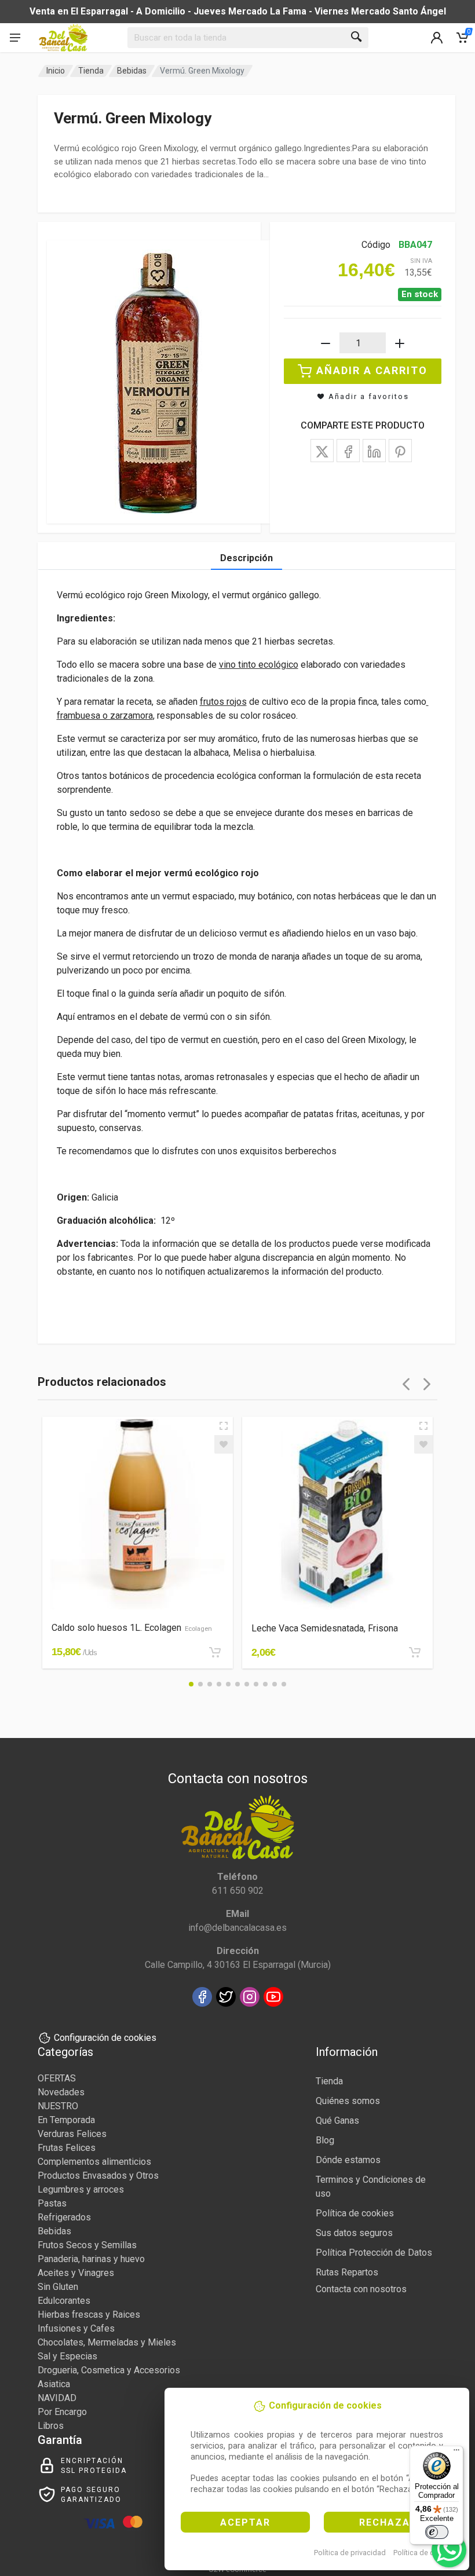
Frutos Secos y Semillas (87, 2245)
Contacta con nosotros (361, 2289)
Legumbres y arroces (81, 2189)
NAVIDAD (57, 2398)
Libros (51, 2426)
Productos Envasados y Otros (98, 2176)
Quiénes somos (348, 2101)
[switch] (437, 2532)
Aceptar (245, 2522)
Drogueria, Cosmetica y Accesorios (109, 2370)
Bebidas (132, 71)
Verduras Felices (72, 2134)
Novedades (61, 2092)
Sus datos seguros (354, 2233)
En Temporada (66, 2120)
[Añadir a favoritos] (224, 1444)
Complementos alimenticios (94, 2162)
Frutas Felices (67, 2148)
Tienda (91, 71)
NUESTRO (58, 2106)
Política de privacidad (350, 2553)
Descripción (246, 558)
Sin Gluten (58, 2287)
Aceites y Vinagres (76, 2273)
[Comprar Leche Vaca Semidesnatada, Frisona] (415, 1652)
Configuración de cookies (105, 2038)
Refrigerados (64, 2217)
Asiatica (54, 2384)
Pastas (52, 2203)
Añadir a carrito (372, 370)
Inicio (56, 71)
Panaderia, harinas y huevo (91, 2259)
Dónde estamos (348, 2160)
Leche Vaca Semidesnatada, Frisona (325, 1628)
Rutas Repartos (347, 2272)
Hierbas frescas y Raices (89, 2315)
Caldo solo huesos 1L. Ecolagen (132, 1628)
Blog (325, 2140)
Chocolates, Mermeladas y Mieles (107, 2342)
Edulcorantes (64, 2301)
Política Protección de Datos (374, 2253)
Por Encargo (62, 2412)
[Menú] (456, 2453)
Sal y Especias (67, 2356)
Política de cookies (425, 2553)
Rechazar (388, 2522)
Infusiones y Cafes (76, 2328)
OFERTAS (57, 2078)
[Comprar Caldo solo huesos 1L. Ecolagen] (215, 1652)
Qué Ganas (337, 2121)
